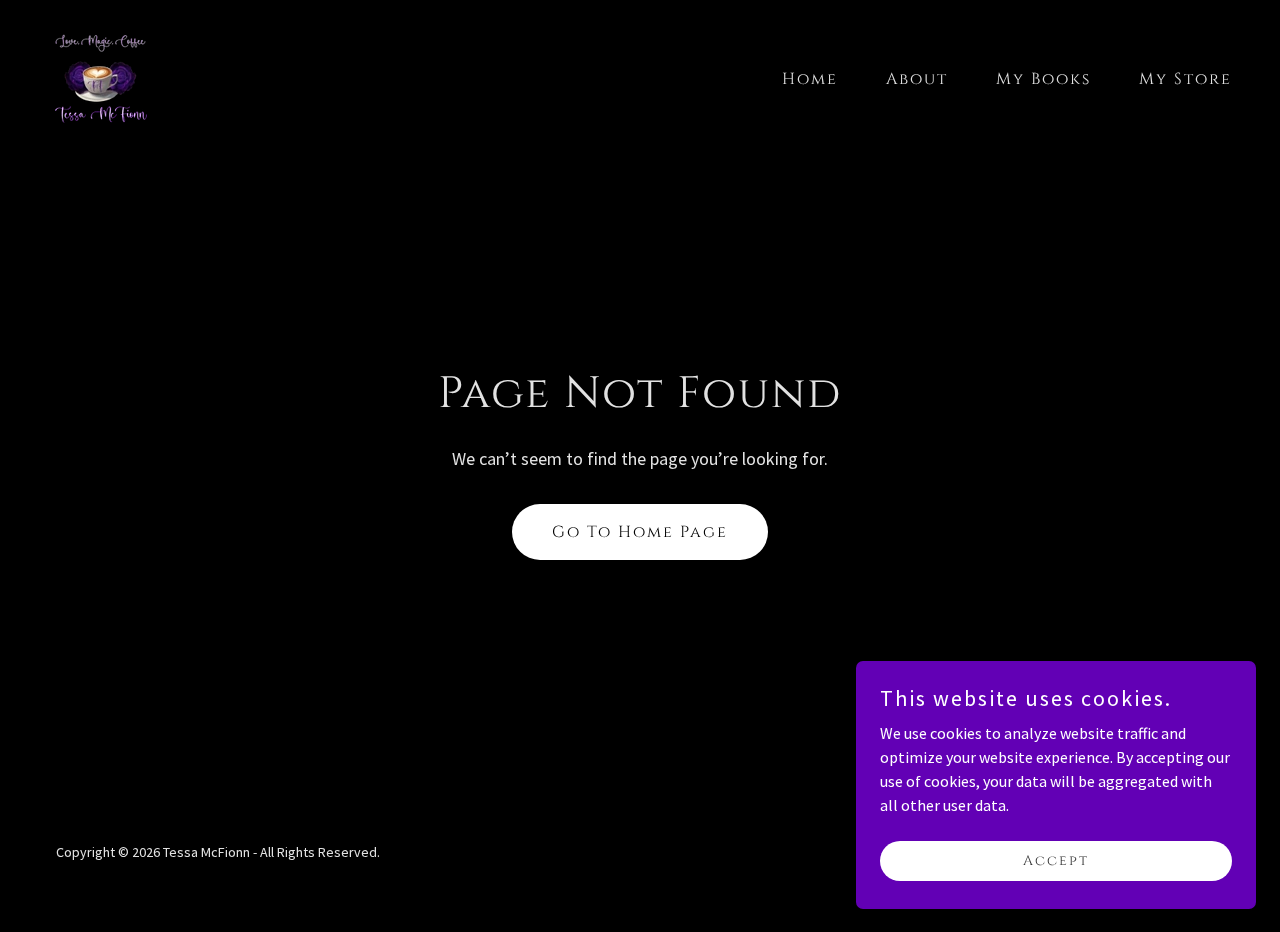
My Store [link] (1185, 79)
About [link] (917, 79)
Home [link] (810, 79)
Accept (1056, 860)
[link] (100, 74)
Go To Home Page (640, 532)
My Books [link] (1043, 79)
